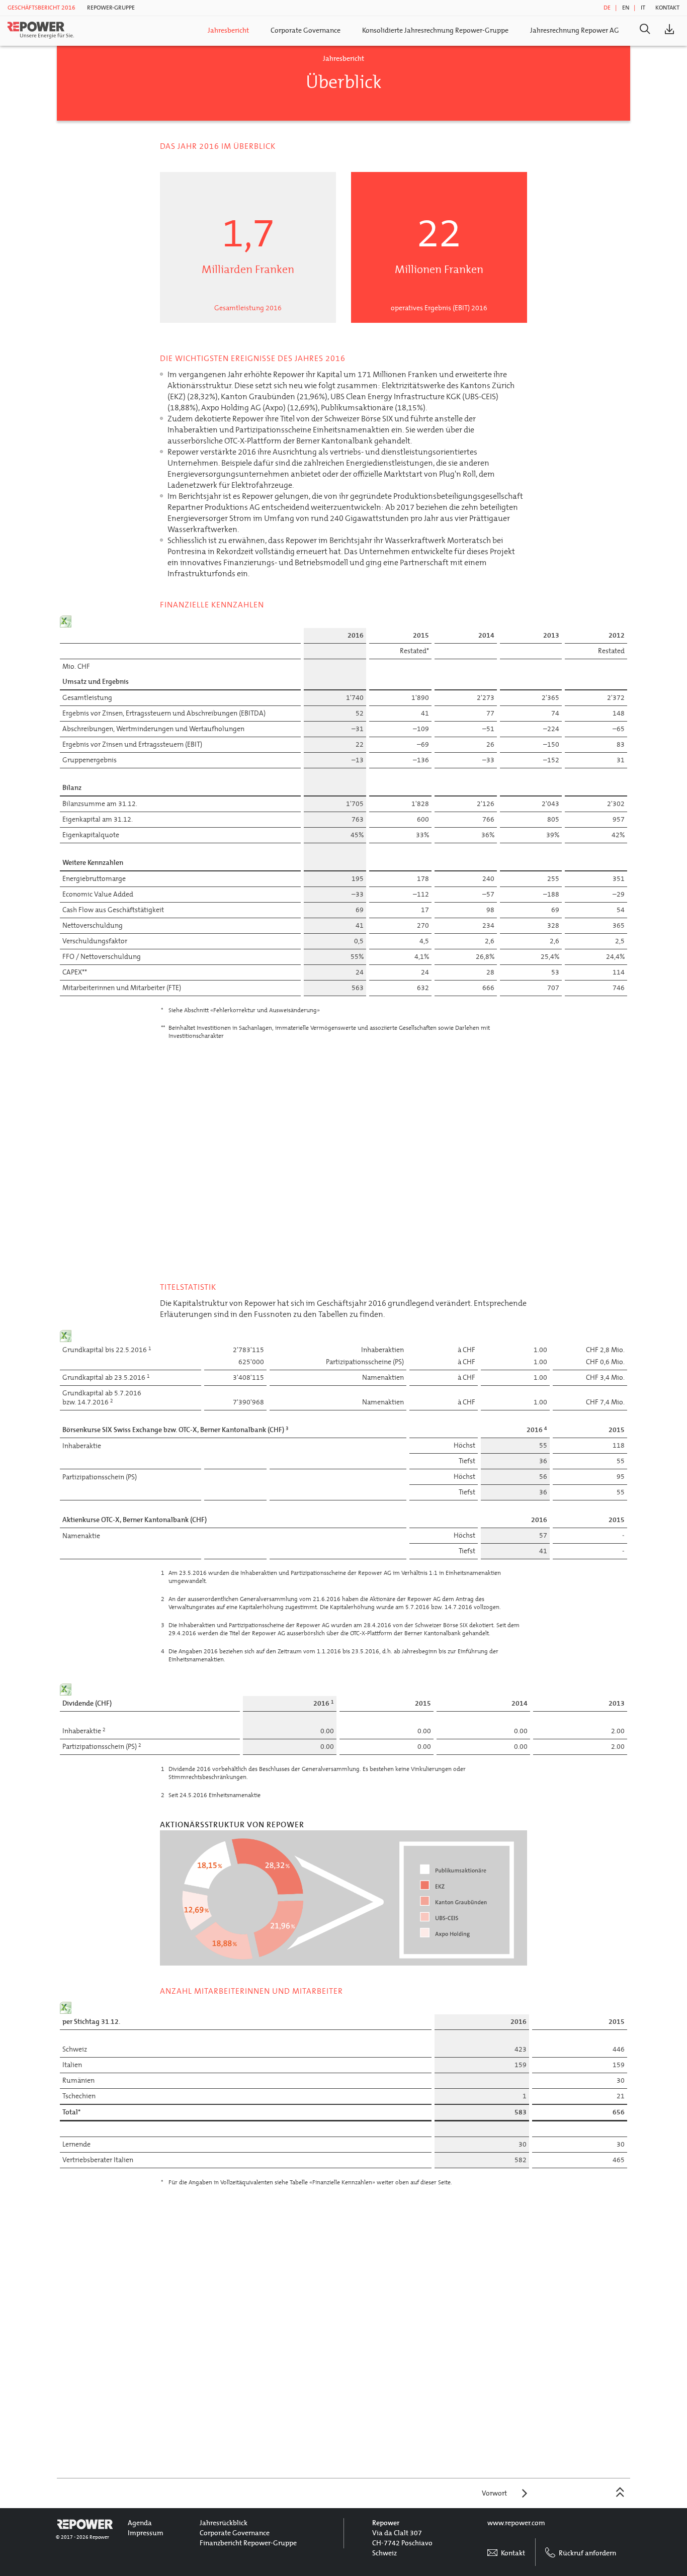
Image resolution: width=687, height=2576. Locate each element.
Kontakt (667, 8)
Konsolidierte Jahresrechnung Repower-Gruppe (435, 30)
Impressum (146, 2533)
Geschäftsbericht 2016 (41, 8)
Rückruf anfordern (587, 2553)
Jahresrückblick (224, 2523)
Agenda (140, 2523)
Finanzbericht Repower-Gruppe (248, 2543)
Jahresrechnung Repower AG (575, 30)
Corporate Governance (306, 30)
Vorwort (494, 2493)
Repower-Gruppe (111, 8)
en (626, 8)
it (643, 8)
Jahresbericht (228, 30)
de (607, 8)
